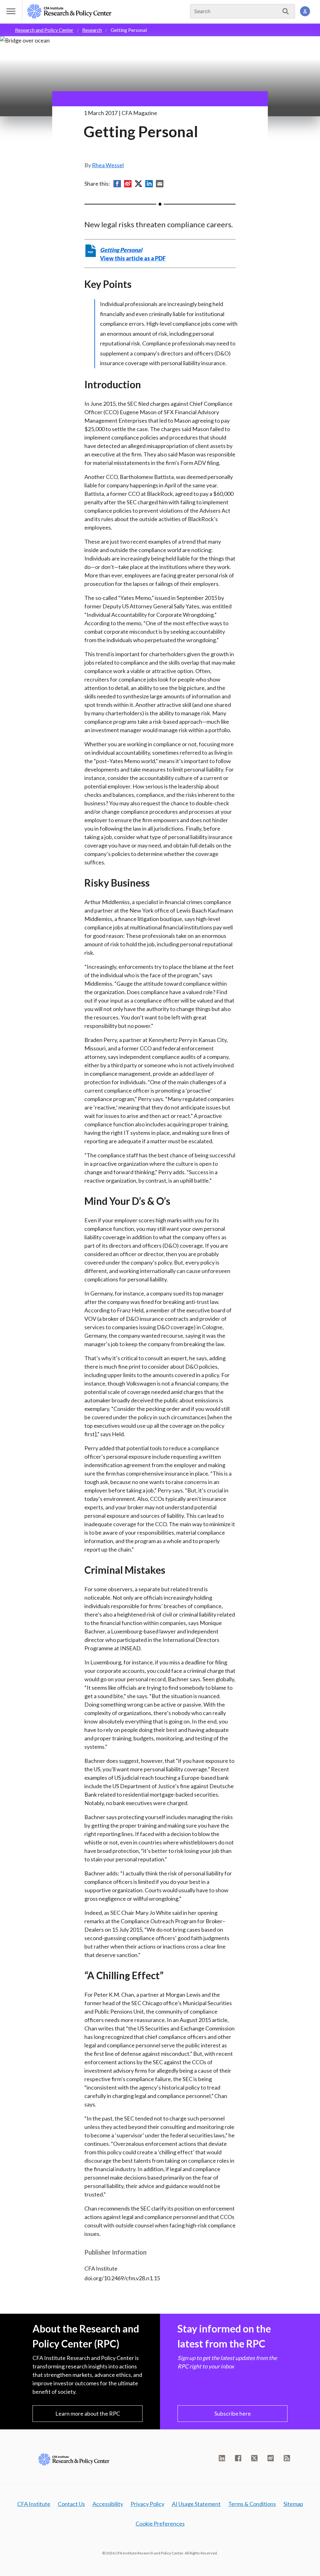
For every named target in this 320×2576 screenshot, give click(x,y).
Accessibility (108, 2504)
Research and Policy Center (44, 30)
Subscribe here (233, 2413)
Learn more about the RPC (88, 2413)
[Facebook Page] (238, 2458)
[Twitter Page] (254, 2458)
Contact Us (71, 2504)
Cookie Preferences (160, 2523)
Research (92, 30)
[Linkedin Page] (222, 2458)
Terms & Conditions (252, 2504)
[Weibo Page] (271, 2458)
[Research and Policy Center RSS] (287, 2458)
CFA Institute (34, 2504)
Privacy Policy (147, 2504)
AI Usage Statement (196, 2504)
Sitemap (293, 2504)
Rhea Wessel (108, 165)
